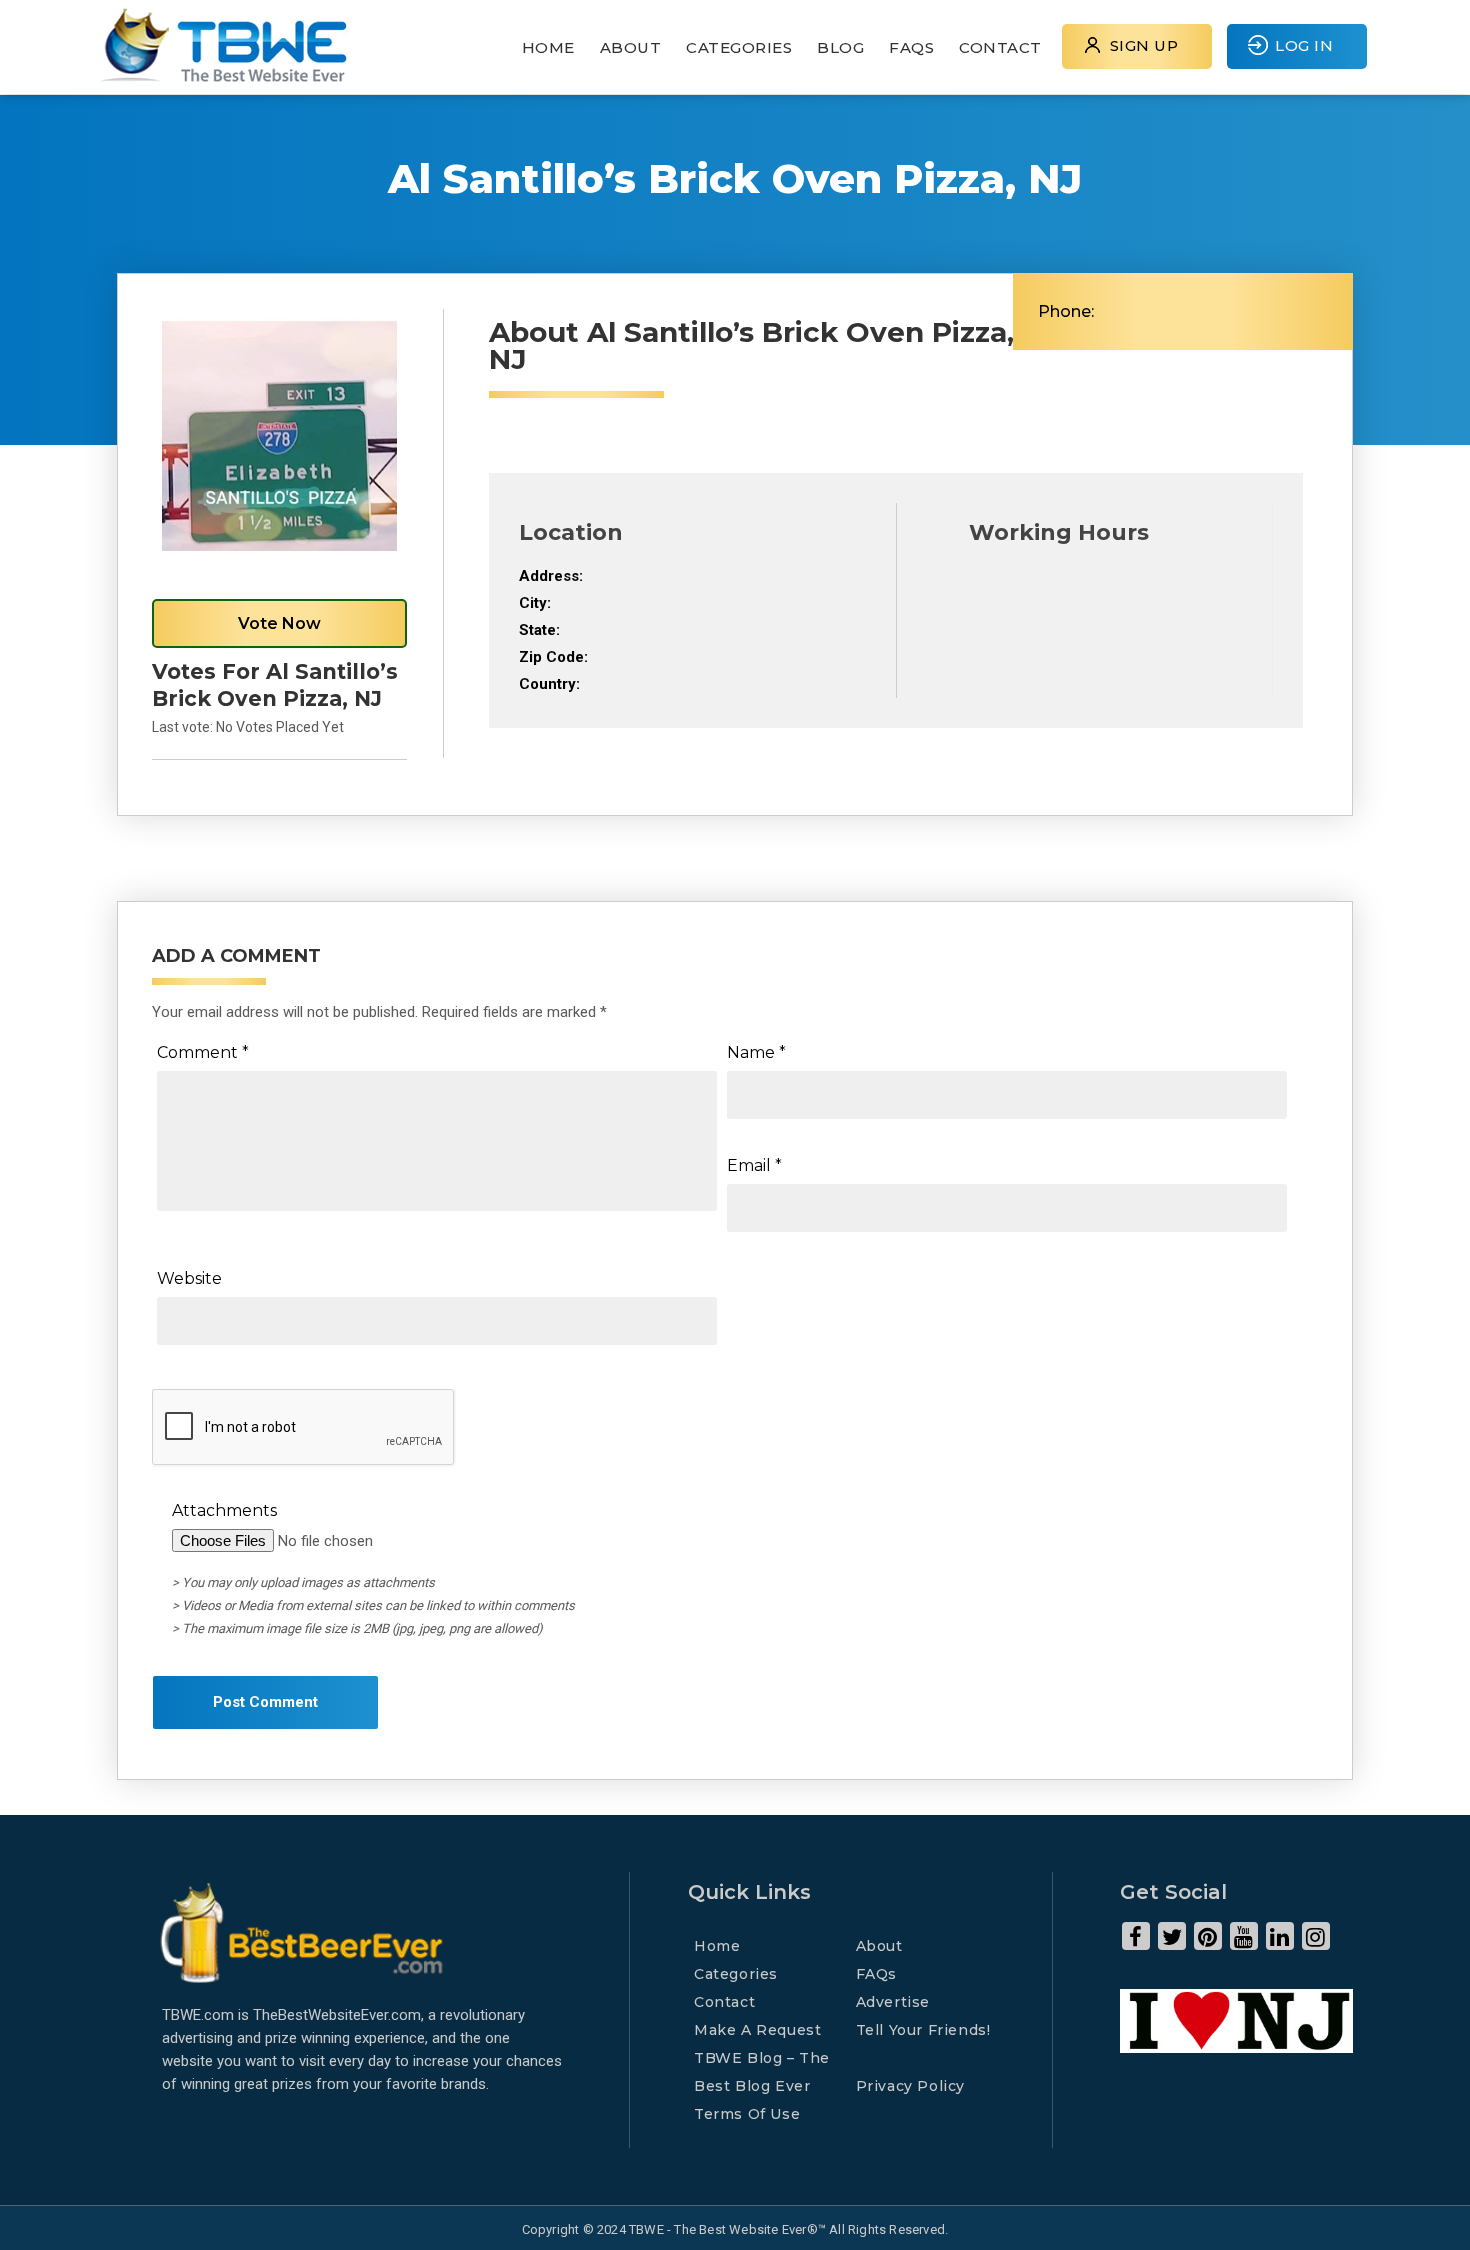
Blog (840, 47)
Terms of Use (747, 2114)
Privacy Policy (910, 2086)
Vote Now (279, 623)
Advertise (893, 2002)
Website (189, 1278)
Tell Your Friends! (923, 2030)
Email (754, 1165)
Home (548, 47)
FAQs (911, 47)
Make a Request (757, 2030)
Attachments (224, 1510)
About (631, 47)
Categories (739, 47)
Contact (1000, 47)
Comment (203, 1052)
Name (756, 1052)
